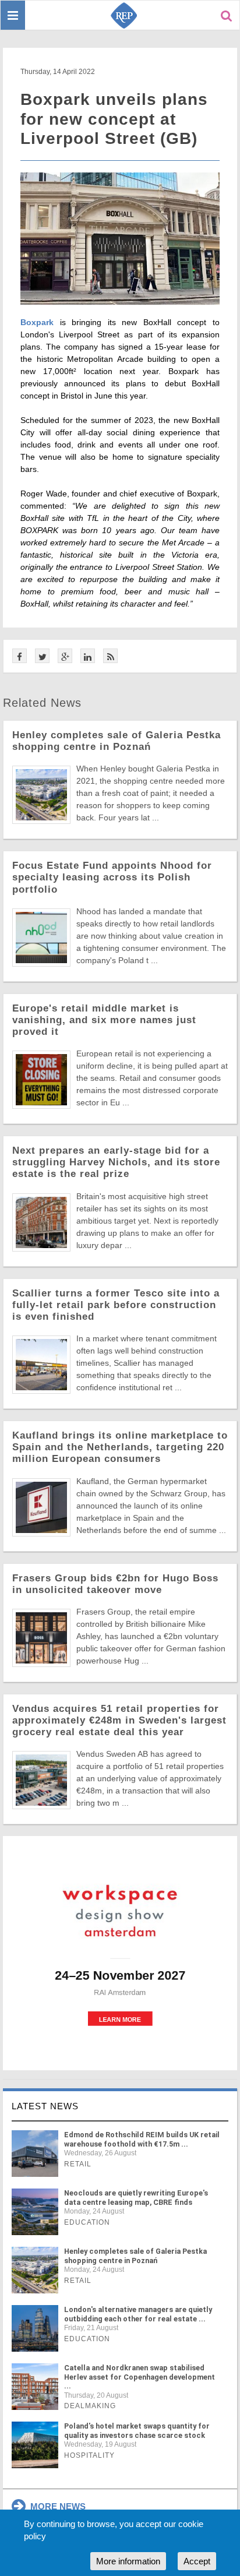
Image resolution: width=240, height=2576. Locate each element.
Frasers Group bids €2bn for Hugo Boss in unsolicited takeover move (115, 1584)
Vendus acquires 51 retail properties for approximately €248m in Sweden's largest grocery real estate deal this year (119, 1720)
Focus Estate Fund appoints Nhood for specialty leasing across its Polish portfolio (112, 877)
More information (128, 2561)
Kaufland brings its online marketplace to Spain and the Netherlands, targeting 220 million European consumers (120, 1447)
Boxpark (37, 322)
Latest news (45, 2106)
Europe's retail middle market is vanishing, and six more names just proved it (104, 1020)
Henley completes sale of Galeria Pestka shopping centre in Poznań (117, 741)
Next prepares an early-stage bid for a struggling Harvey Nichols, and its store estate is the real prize (116, 1162)
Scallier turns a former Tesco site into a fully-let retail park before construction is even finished (116, 1305)
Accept (197, 2561)
